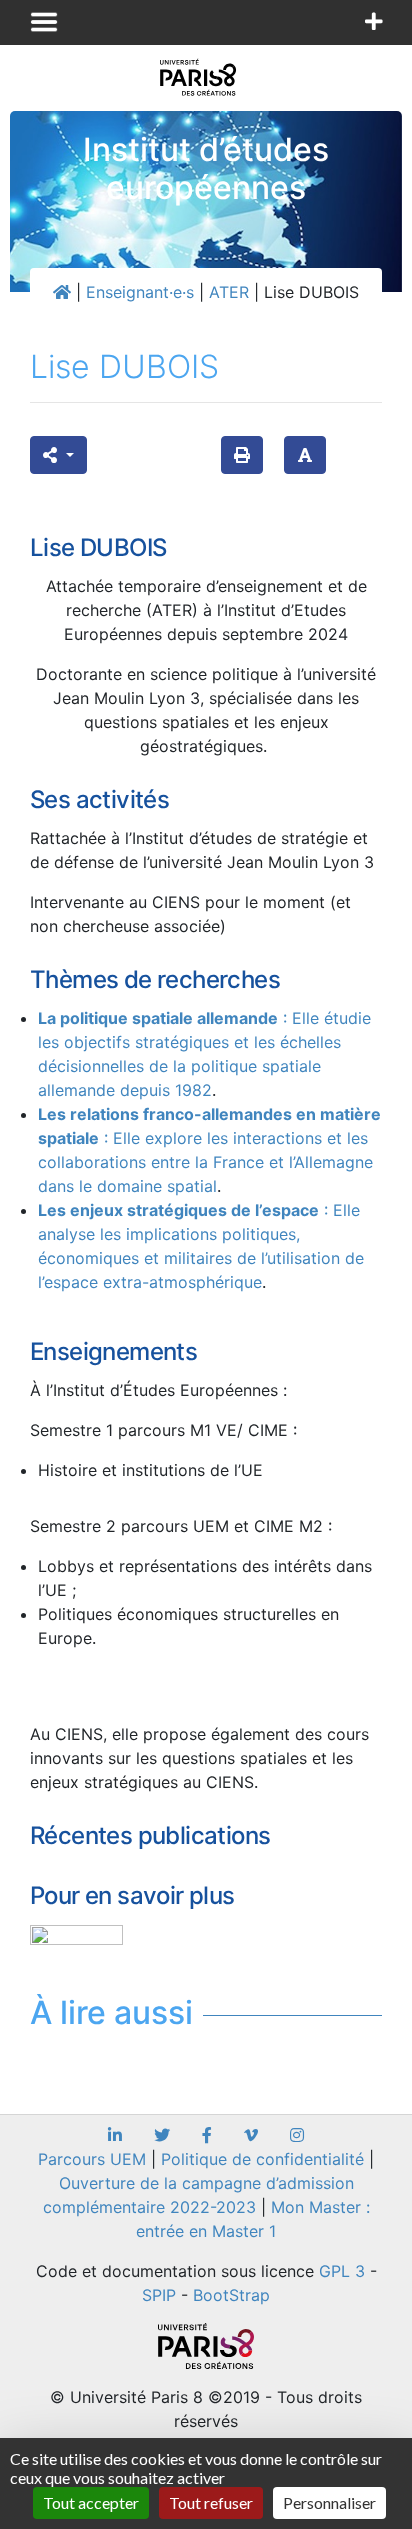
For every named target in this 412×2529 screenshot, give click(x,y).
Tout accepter (91, 2502)
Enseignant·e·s (140, 292)
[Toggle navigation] (44, 22)
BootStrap (231, 2295)
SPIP (159, 2295)
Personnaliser (329, 2502)
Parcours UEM (92, 2159)
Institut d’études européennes (206, 168)
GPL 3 (342, 2271)
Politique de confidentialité (262, 2159)
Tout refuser (211, 2502)
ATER (229, 292)
